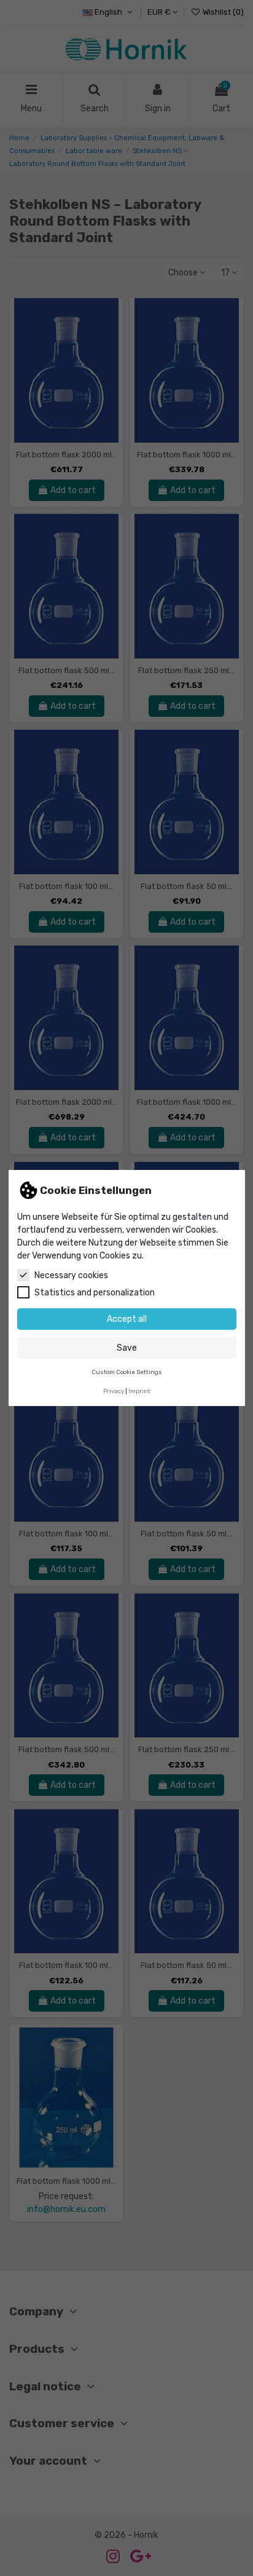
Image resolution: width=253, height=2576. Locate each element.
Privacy (114, 1391)
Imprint (139, 1391)
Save (127, 1348)
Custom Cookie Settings (127, 1372)
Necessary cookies (71, 1275)
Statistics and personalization (95, 1293)
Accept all (127, 1319)
